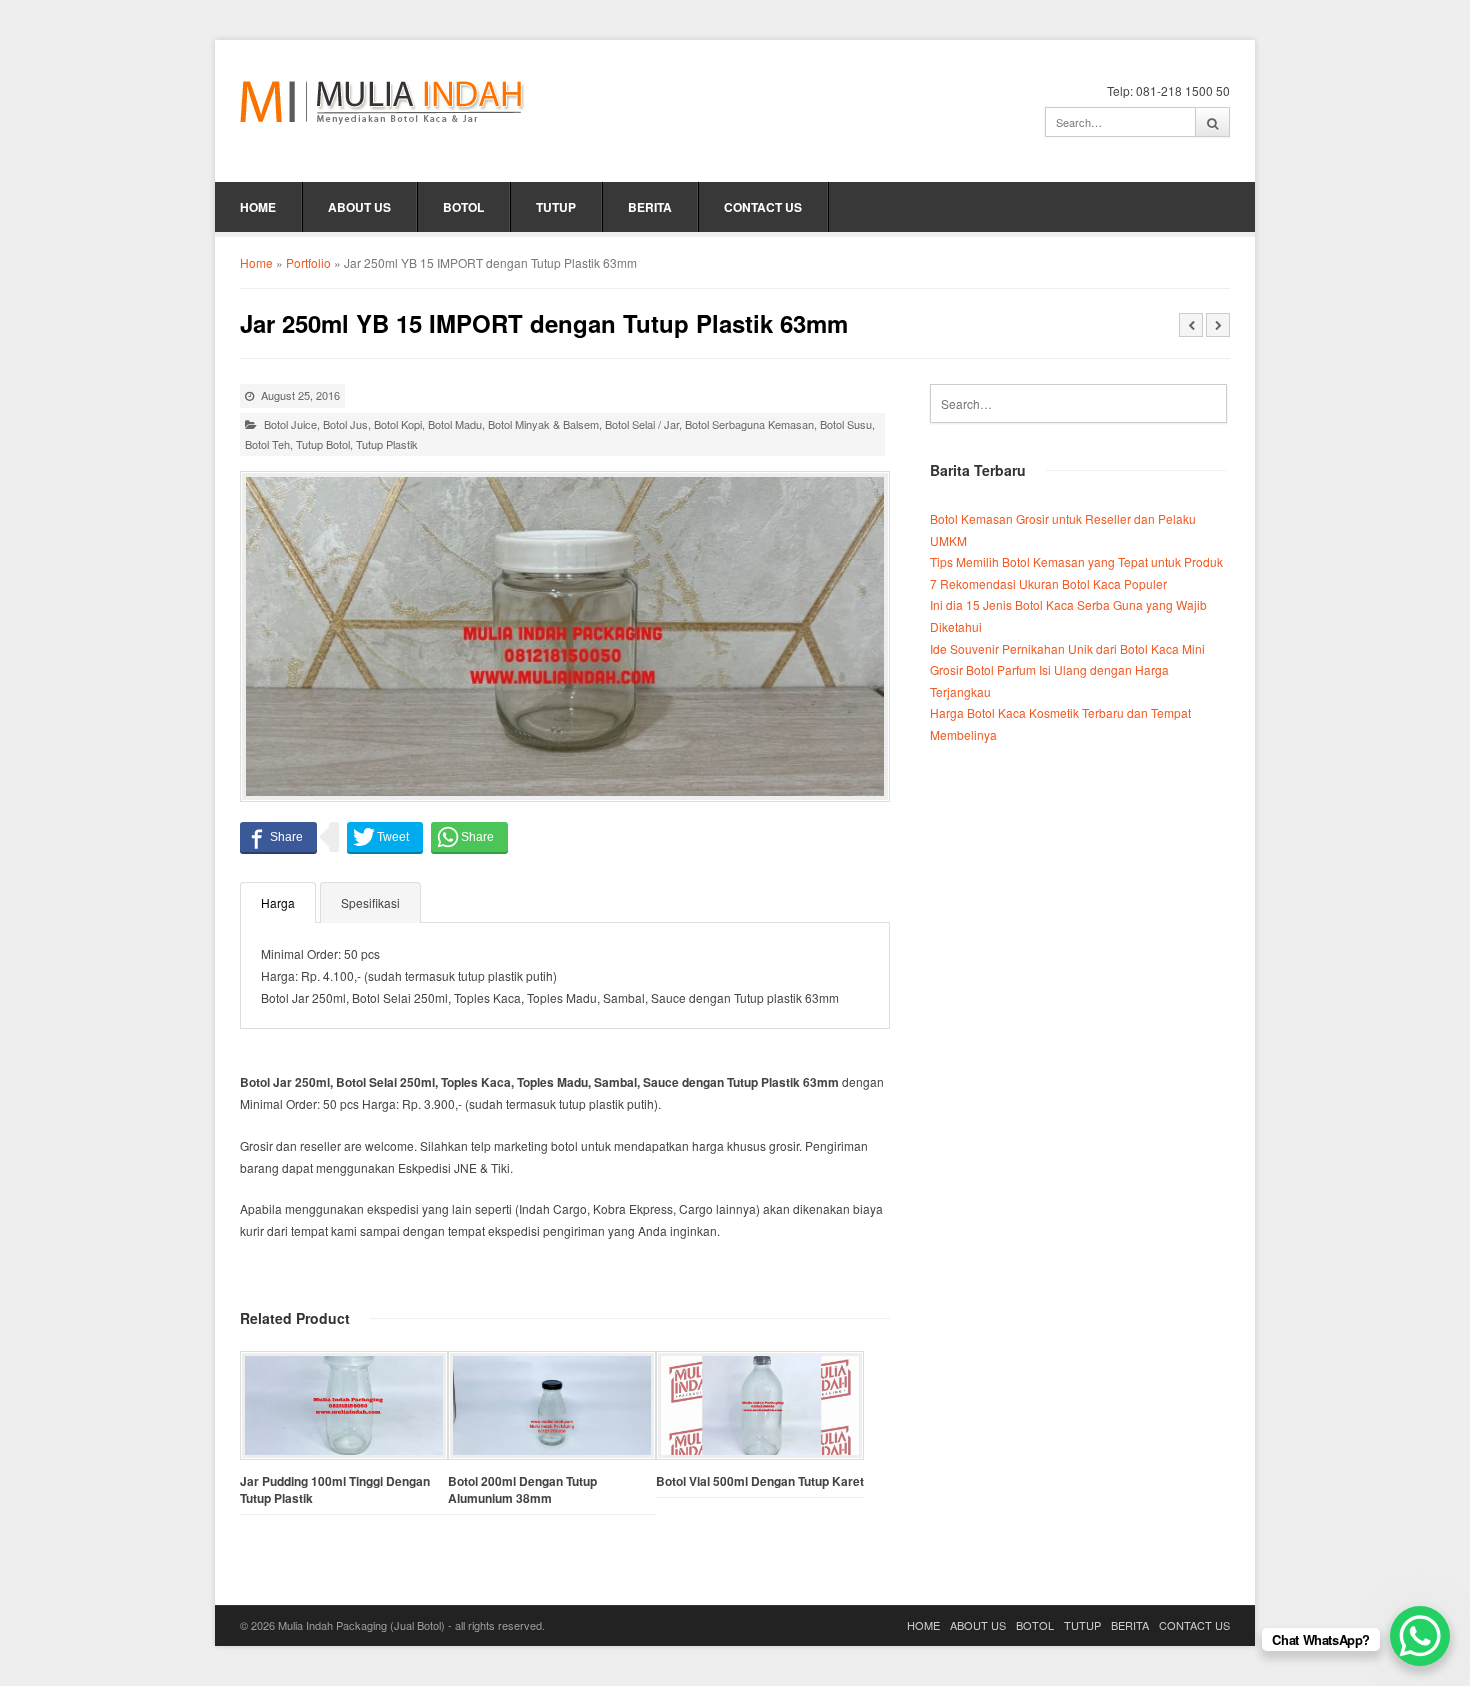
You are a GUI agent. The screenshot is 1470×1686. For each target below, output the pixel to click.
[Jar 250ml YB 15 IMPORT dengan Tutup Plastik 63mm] (565, 636)
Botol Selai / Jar (642, 424)
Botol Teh (267, 444)
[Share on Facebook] (278, 837)
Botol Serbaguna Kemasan (749, 424)
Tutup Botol (323, 444)
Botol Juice (290, 424)
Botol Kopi (398, 424)
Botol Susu (846, 424)
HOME (258, 207)
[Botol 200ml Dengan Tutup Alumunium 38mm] (552, 1405)
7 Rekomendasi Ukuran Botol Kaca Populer (1048, 583)
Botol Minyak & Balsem (543, 424)
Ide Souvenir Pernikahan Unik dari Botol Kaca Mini (1067, 648)
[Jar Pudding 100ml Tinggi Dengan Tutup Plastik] (344, 1405)
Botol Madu (455, 424)
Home (256, 262)
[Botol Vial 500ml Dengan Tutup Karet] (760, 1405)
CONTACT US (763, 207)
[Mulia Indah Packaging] (382, 102)
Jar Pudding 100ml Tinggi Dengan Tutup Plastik (335, 1490)
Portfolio (308, 262)
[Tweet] (385, 837)
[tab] (278, 902)
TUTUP (556, 207)
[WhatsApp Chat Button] (1420, 1636)
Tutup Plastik (387, 444)
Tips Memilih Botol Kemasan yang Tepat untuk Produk (1076, 561)
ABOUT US (359, 207)
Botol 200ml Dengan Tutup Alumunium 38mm (522, 1490)
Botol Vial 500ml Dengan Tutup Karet (760, 1481)
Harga (278, 902)
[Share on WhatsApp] (469, 837)
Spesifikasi (370, 902)
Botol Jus (345, 424)
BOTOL (463, 207)
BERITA (650, 207)
